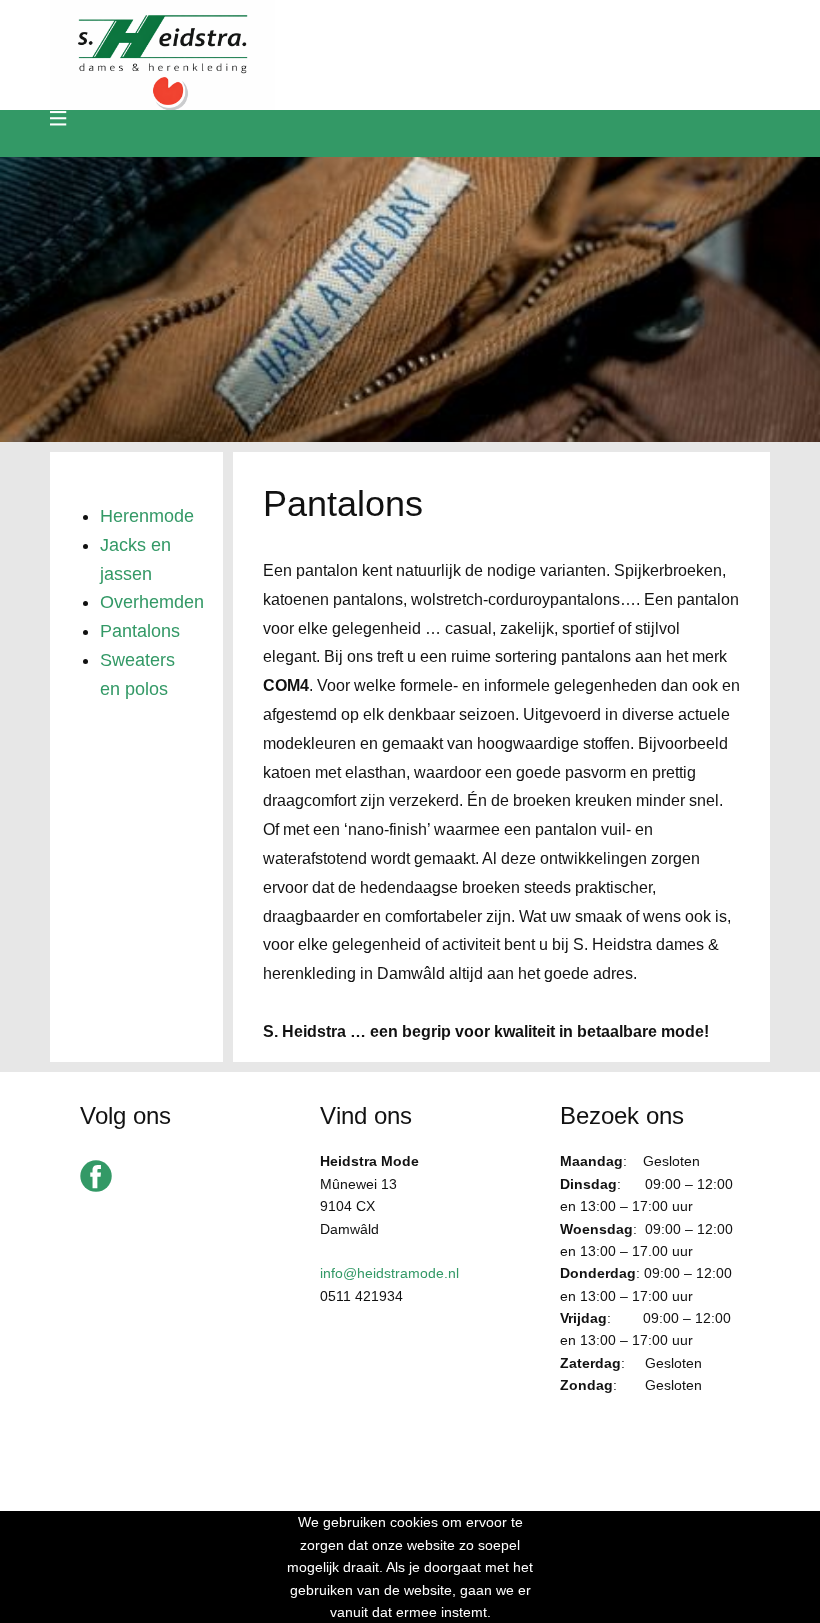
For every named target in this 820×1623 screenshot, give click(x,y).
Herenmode (147, 516)
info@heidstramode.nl (389, 1273)
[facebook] (96, 1176)
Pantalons (140, 631)
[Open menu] (58, 118)
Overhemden (152, 602)
